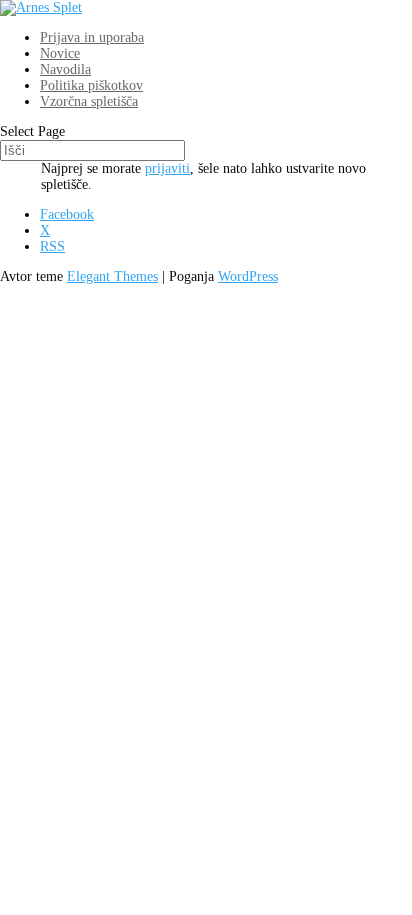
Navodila (65, 69)
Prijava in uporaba (92, 37)
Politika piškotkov (91, 85)
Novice (60, 53)
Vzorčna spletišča (89, 101)
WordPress (248, 276)
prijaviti (167, 168)
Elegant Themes (112, 276)
